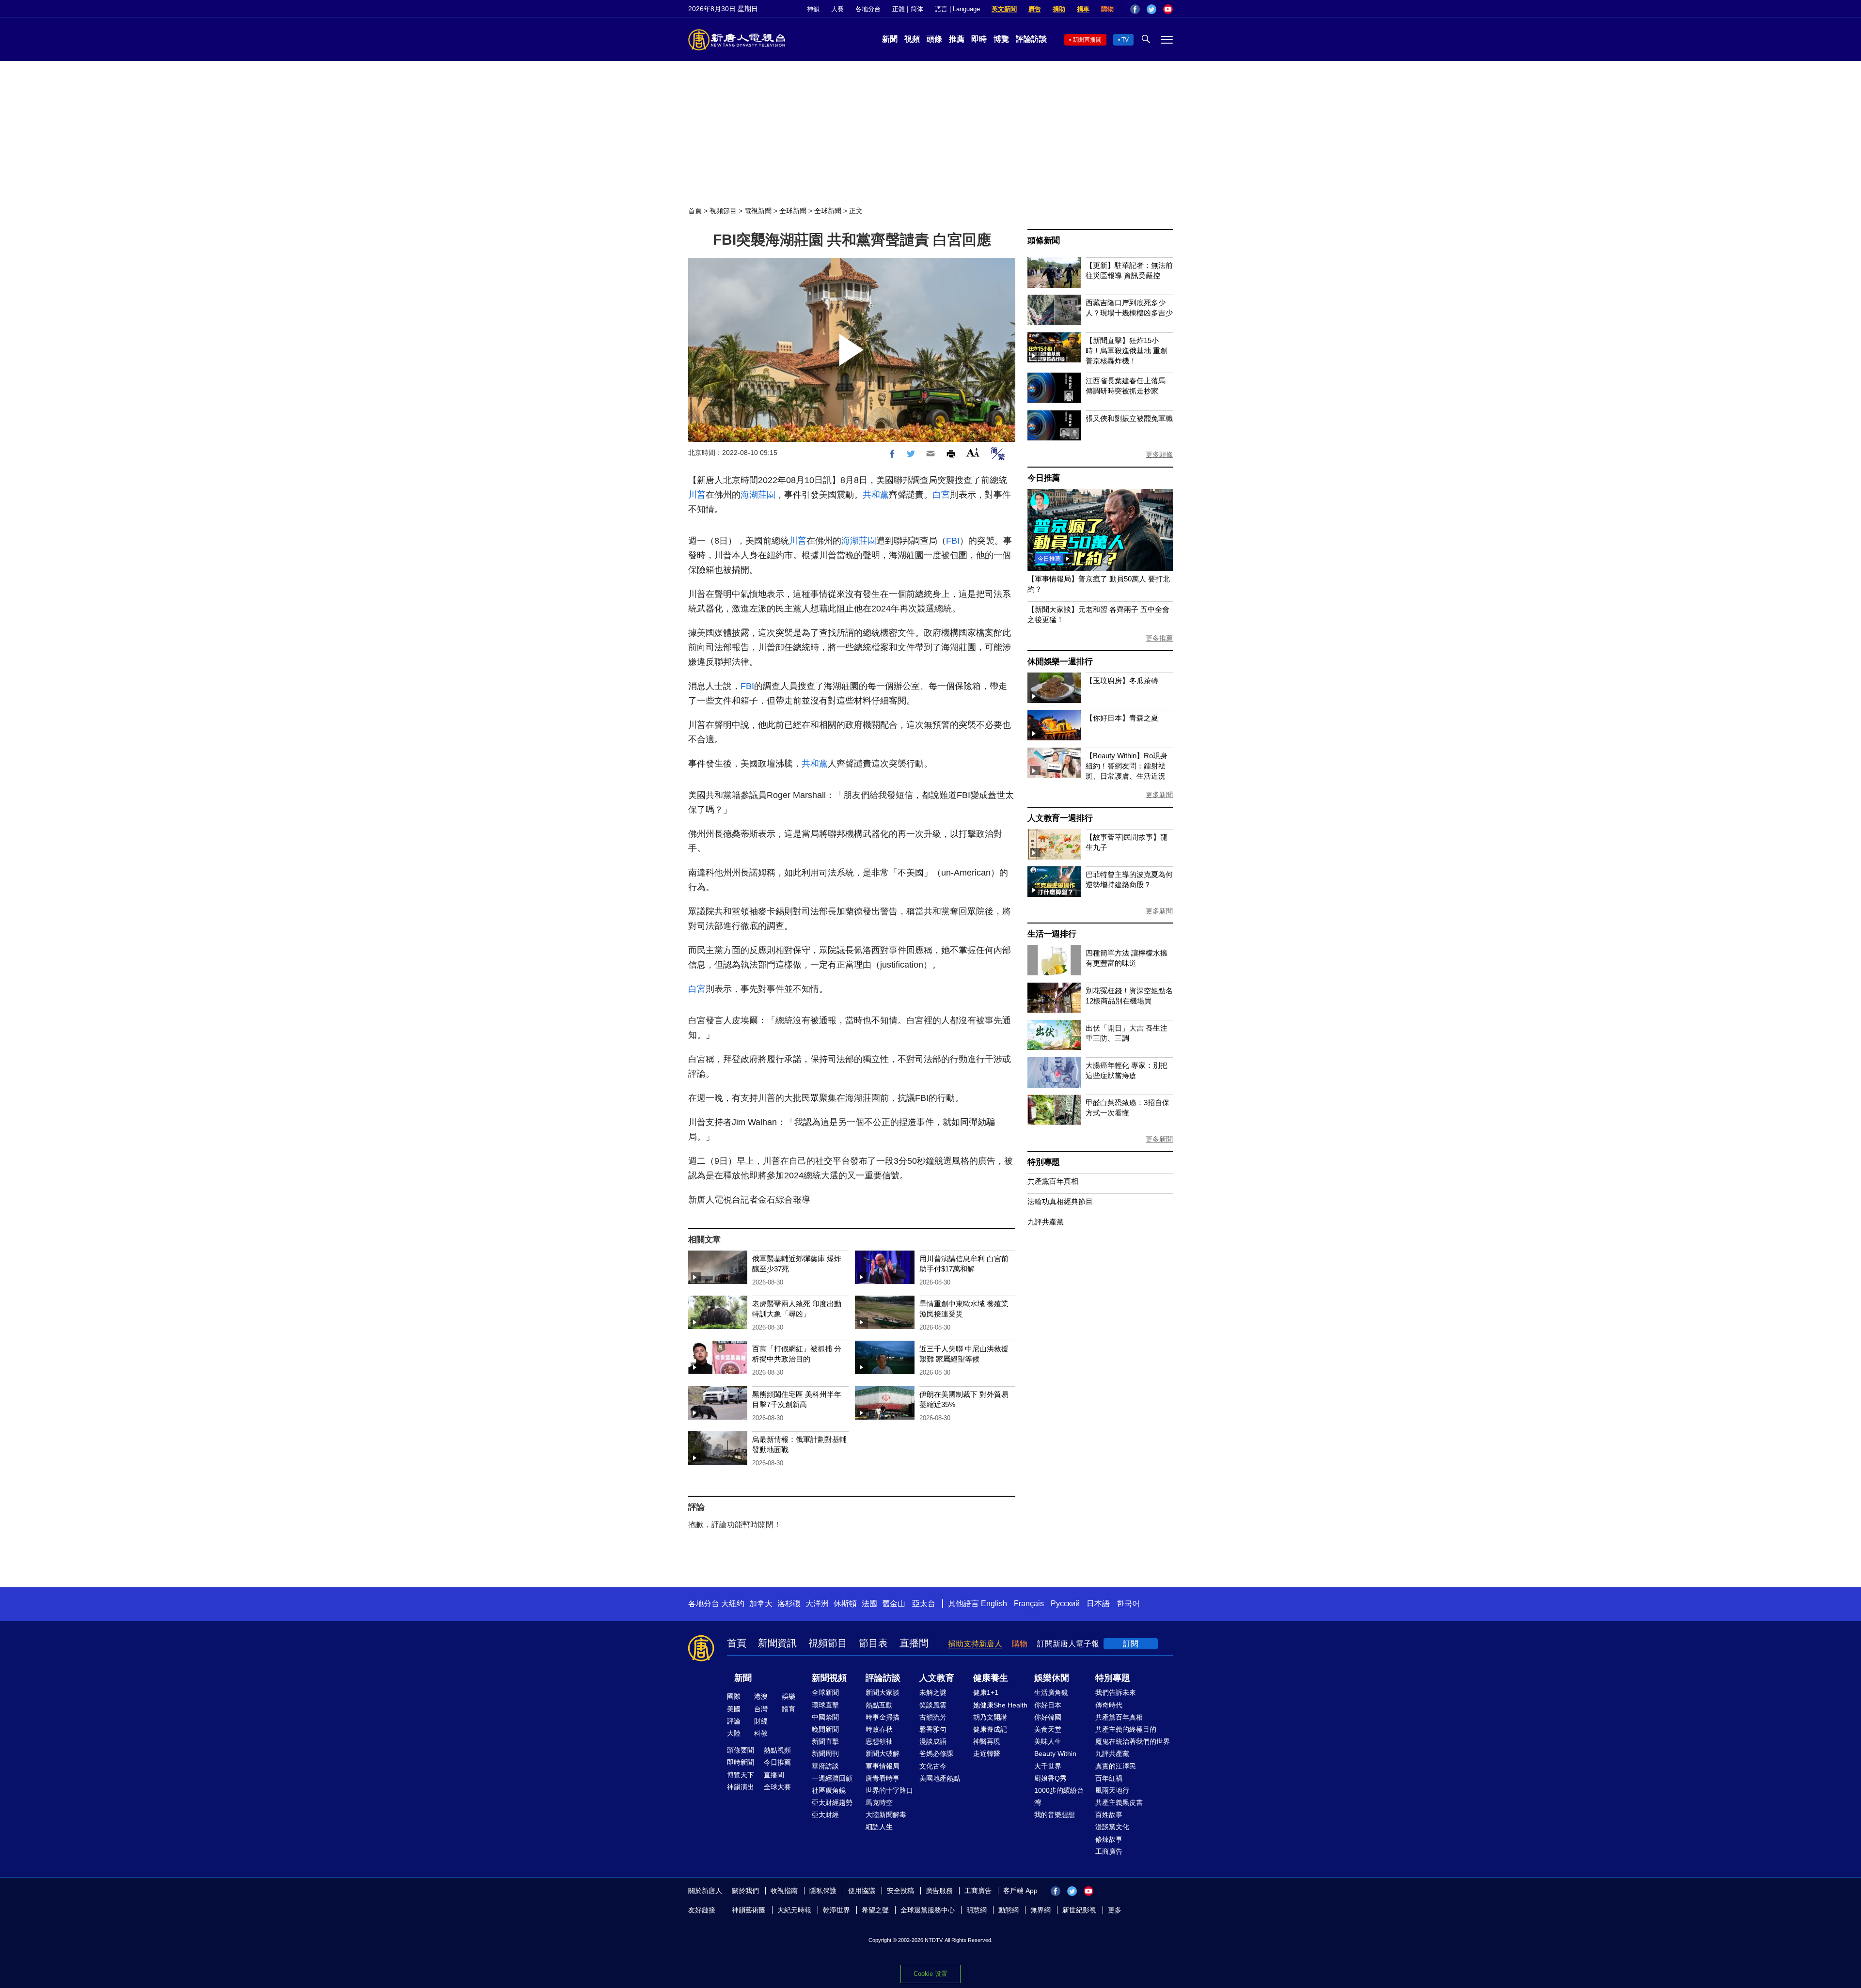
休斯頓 (845, 1604)
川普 (697, 495)
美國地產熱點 (940, 1778)
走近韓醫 (987, 1753)
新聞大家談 (883, 1692)
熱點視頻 (777, 1750)
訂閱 (1131, 1644)
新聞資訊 (777, 1643)
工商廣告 (1109, 1851)
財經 (761, 1721)
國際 (734, 1696)
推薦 (957, 39)
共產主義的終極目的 (1126, 1729)
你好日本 (1048, 1705)
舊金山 (894, 1604)
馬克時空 (879, 1802)
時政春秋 (879, 1729)
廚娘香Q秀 (1050, 1778)
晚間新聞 (825, 1729)
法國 (869, 1604)
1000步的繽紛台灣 (1059, 1796)
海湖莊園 (758, 495)
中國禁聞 (825, 1717)
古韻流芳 (933, 1717)
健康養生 (991, 1678)
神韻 (813, 9)
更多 (1115, 1910)
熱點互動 (879, 1705)
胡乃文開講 (990, 1717)
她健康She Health (1000, 1705)
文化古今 (933, 1766)
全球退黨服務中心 (928, 1910)
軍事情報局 (883, 1766)
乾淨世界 (836, 1910)
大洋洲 (817, 1604)
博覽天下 (741, 1775)
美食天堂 (1048, 1729)
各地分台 (868, 9)
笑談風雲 (933, 1705)
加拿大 (761, 1604)
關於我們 (745, 1891)
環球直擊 (825, 1705)
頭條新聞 (1044, 241)
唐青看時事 (883, 1778)
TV (1125, 40)
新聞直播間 (1087, 40)
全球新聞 (793, 211)
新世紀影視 (1079, 1910)
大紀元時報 (794, 1910)
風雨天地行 (1112, 1790)
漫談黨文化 (1112, 1827)
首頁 (695, 211)
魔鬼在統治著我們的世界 (1133, 1741)
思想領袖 (879, 1741)
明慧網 (977, 1910)
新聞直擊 (825, 1741)
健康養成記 (990, 1729)
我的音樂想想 (1055, 1815)
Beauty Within (1055, 1753)
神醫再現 (987, 1741)
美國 (734, 1709)
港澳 (761, 1696)
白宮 (941, 495)
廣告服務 (939, 1891)
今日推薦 (1044, 478)
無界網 (1041, 1910)
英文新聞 (1004, 9)
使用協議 (862, 1891)
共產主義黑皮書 (1119, 1802)
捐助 (1059, 9)
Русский (1065, 1604)
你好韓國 (1048, 1717)
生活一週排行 (1052, 934)
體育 (789, 1709)
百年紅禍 (1109, 1778)
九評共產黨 (1046, 1222)
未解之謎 (933, 1692)
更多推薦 (1159, 638)
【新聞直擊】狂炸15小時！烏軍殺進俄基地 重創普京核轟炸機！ (1127, 351)
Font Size (973, 452)
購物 (1107, 9)
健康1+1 (986, 1692)
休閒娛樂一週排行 (1060, 662)
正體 (899, 9)
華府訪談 (825, 1766)
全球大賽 (777, 1787)
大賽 (837, 9)
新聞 (890, 39)
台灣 (761, 1709)
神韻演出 (741, 1787)
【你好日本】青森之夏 (1122, 718)
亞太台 (924, 1604)
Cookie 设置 (930, 1974)
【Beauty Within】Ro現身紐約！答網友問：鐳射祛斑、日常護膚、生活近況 (1127, 766)
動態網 (1009, 1910)
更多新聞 (1159, 795)
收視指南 (784, 1891)
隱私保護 (823, 1891)
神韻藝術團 (749, 1910)
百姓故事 (1109, 1815)
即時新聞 (741, 1762)
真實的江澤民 (1116, 1766)
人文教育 (937, 1678)
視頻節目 (723, 211)
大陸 (734, 1733)
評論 (734, 1721)
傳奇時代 (1109, 1705)
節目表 (873, 1643)
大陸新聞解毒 (886, 1815)
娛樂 (789, 1696)
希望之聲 (875, 1910)
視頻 (912, 39)
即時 (979, 39)
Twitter (1151, 9)
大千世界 (1048, 1766)
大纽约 (733, 1604)
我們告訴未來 (1116, 1692)
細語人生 (879, 1827)
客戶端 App (1020, 1891)
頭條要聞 (741, 1750)
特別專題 (1044, 1162)
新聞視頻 (829, 1678)
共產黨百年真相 (1053, 1181)
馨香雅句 (933, 1729)
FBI (953, 541)
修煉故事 (1109, 1839)
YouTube (1168, 9)
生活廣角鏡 (1051, 1692)
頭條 (934, 39)
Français (1029, 1604)
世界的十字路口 (889, 1790)
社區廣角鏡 (829, 1790)
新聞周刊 (825, 1753)
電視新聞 (758, 211)
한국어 (1128, 1604)
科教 (761, 1733)
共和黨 (876, 495)
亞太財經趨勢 (832, 1802)
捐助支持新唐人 (975, 1644)
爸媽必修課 (936, 1753)
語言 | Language (957, 9)
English (994, 1604)
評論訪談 (1031, 39)
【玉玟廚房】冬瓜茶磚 (1122, 681)
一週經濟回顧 (832, 1778)
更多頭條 (1159, 454)
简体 (917, 9)
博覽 (1001, 39)
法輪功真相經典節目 (1060, 1201)
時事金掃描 (883, 1717)
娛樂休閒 (1052, 1678)
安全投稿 (900, 1891)
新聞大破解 (883, 1753)
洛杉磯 (789, 1604)
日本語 (1098, 1604)
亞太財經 (825, 1815)
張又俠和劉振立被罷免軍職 (1129, 418)
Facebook (1135, 9)
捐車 (1083, 9)
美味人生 (1048, 1741)
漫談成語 (933, 1741)
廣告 (1035, 9)
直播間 (914, 1643)
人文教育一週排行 (1060, 818)
